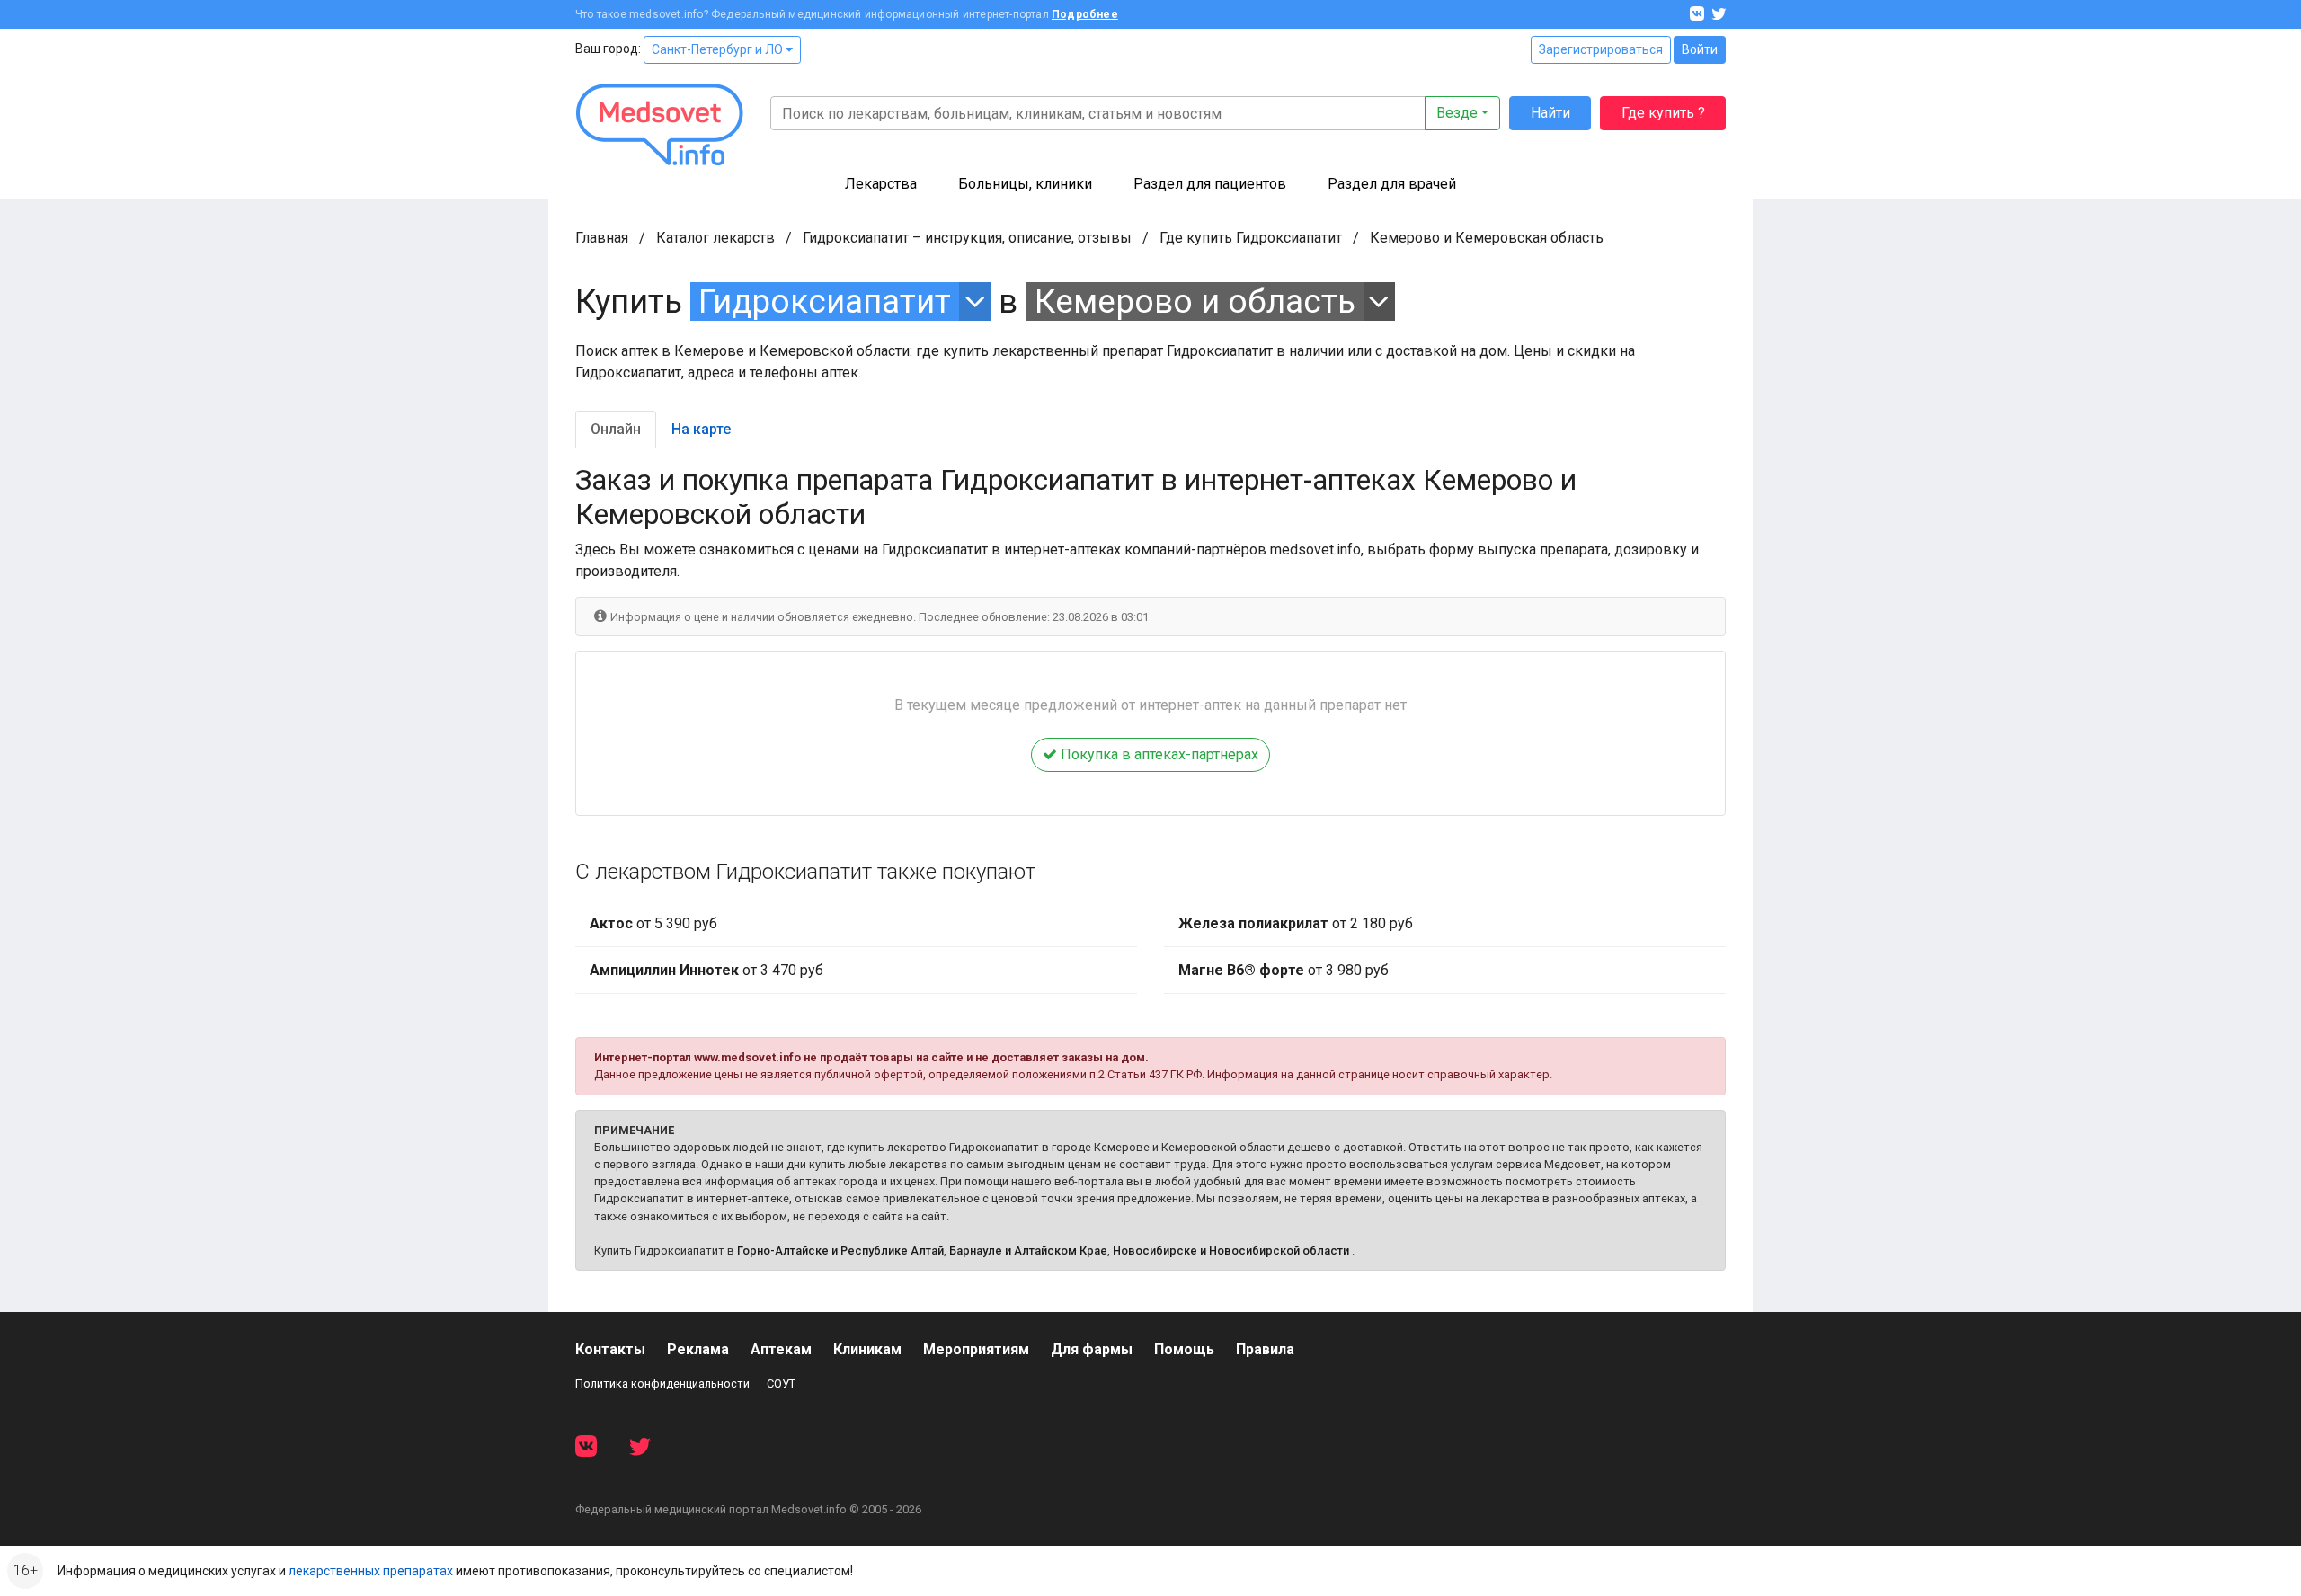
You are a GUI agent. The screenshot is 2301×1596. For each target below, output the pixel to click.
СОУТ (781, 1383)
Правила (1265, 1349)
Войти (1700, 49)
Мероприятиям (976, 1349)
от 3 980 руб (1284, 970)
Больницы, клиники (1025, 184)
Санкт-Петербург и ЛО (719, 49)
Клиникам (867, 1349)
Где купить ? (1663, 113)
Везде (1457, 113)
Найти (1550, 113)
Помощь (1184, 1349)
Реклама (698, 1349)
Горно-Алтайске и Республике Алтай (840, 1250)
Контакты (610, 1349)
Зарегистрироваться (1601, 49)
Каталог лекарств (715, 238)
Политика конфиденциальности (662, 1383)
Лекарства (881, 184)
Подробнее (1085, 14)
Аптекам (781, 1349)
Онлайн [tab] (616, 429)
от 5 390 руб (653, 923)
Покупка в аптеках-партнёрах (1158, 754)
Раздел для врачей (1392, 184)
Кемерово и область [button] (1195, 301)
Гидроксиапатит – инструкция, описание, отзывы (967, 238)
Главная (602, 238)
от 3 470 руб (706, 970)
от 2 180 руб (1296, 923)
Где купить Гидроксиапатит (1251, 238)
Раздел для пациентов (1210, 184)
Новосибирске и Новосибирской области (1231, 1250)
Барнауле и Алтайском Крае (1028, 1250)
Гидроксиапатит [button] (825, 301)
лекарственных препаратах (371, 1571)
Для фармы (1092, 1349)
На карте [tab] (701, 429)
